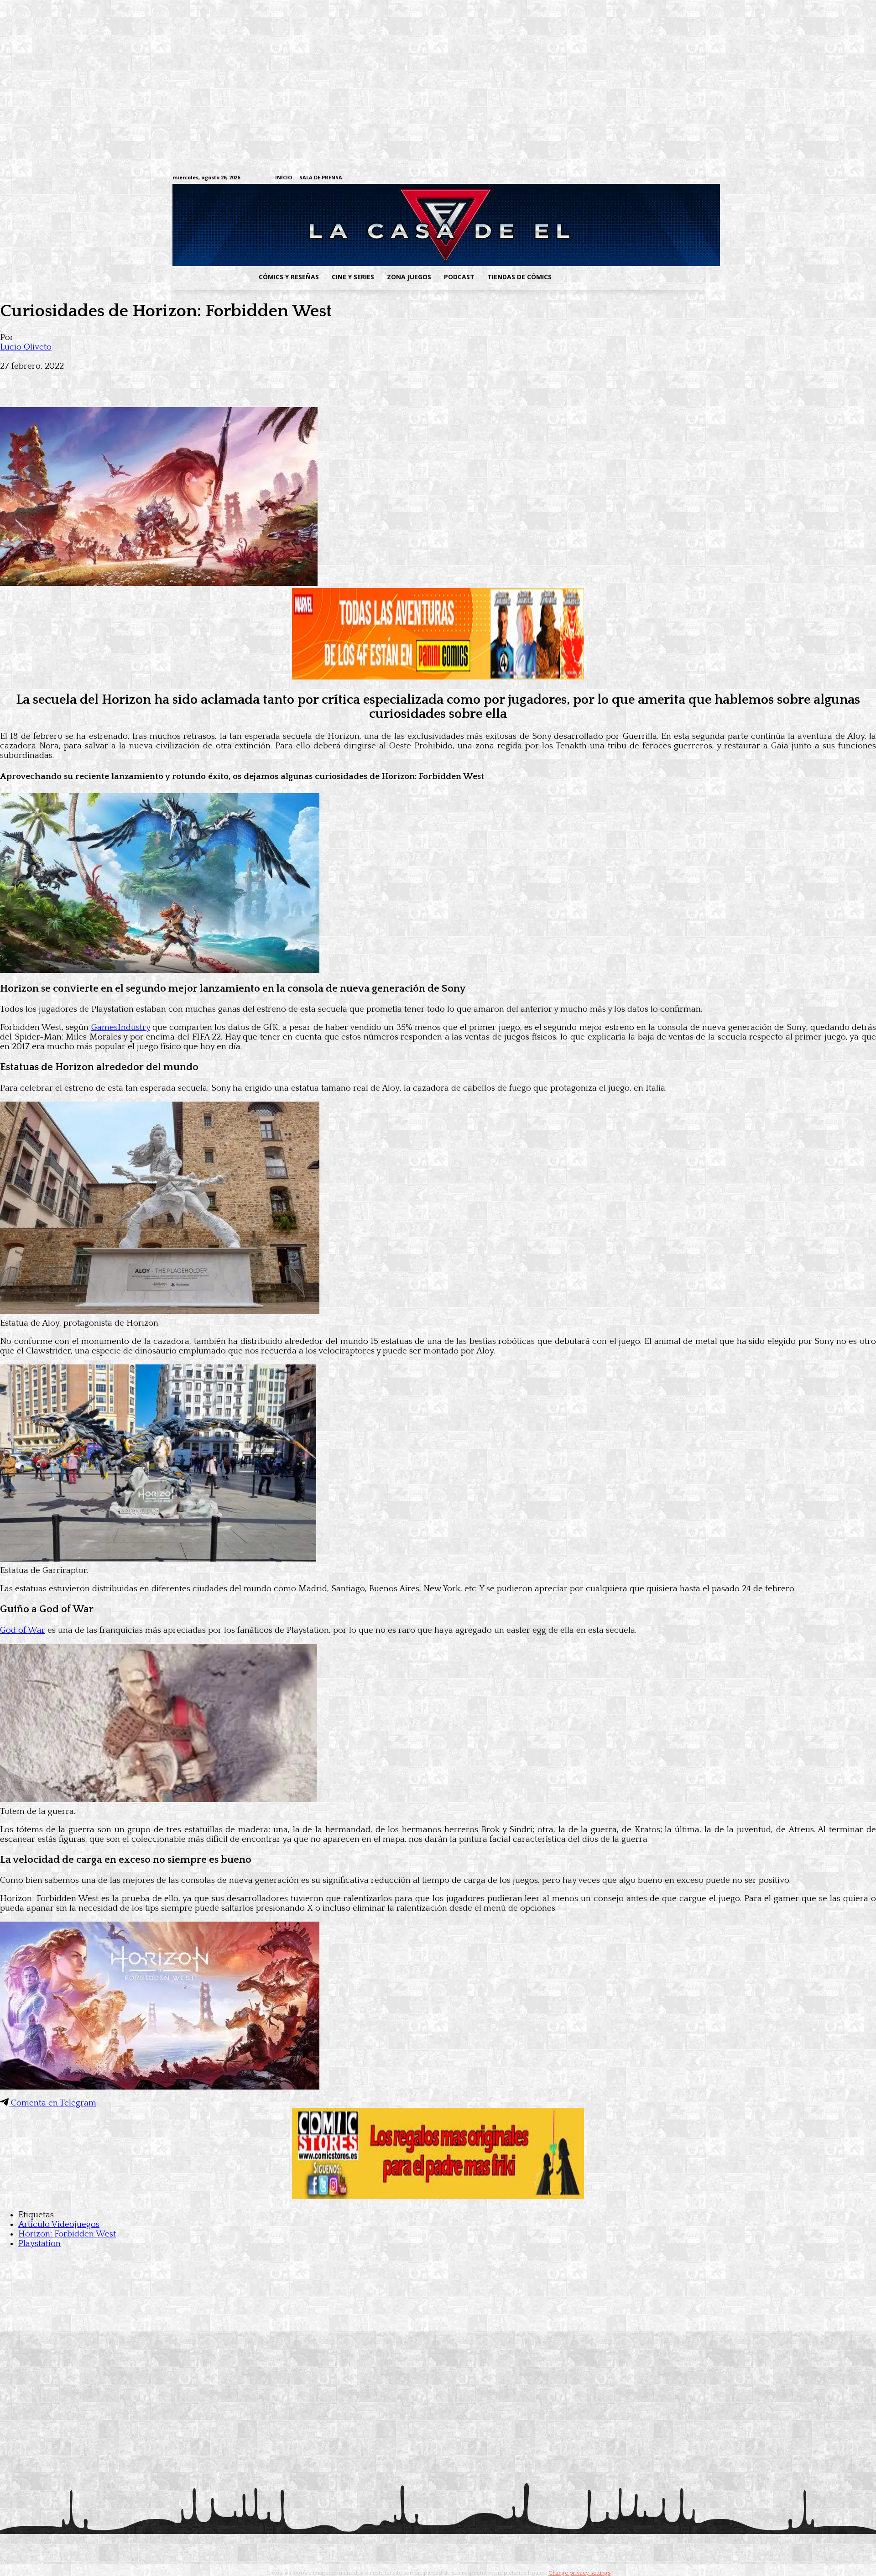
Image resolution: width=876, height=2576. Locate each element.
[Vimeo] (591, 178)
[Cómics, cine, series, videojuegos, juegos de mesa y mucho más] (391, 225)
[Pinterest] (146, 381)
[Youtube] (699, 178)
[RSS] (642, 178)
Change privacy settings (579, 2573)
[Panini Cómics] (438, 677)
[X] (685, 178)
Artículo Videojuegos (59, 2224)
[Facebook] (614, 178)
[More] (179, 381)
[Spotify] (656, 178)
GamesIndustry (121, 1027)
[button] (631, 277)
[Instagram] (628, 178)
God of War (23, 1630)
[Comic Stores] (438, 2197)
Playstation (39, 2244)
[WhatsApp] (113, 381)
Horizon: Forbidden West (67, 2234)
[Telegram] (670, 178)
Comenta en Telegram (52, 2103)
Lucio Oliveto (26, 347)
